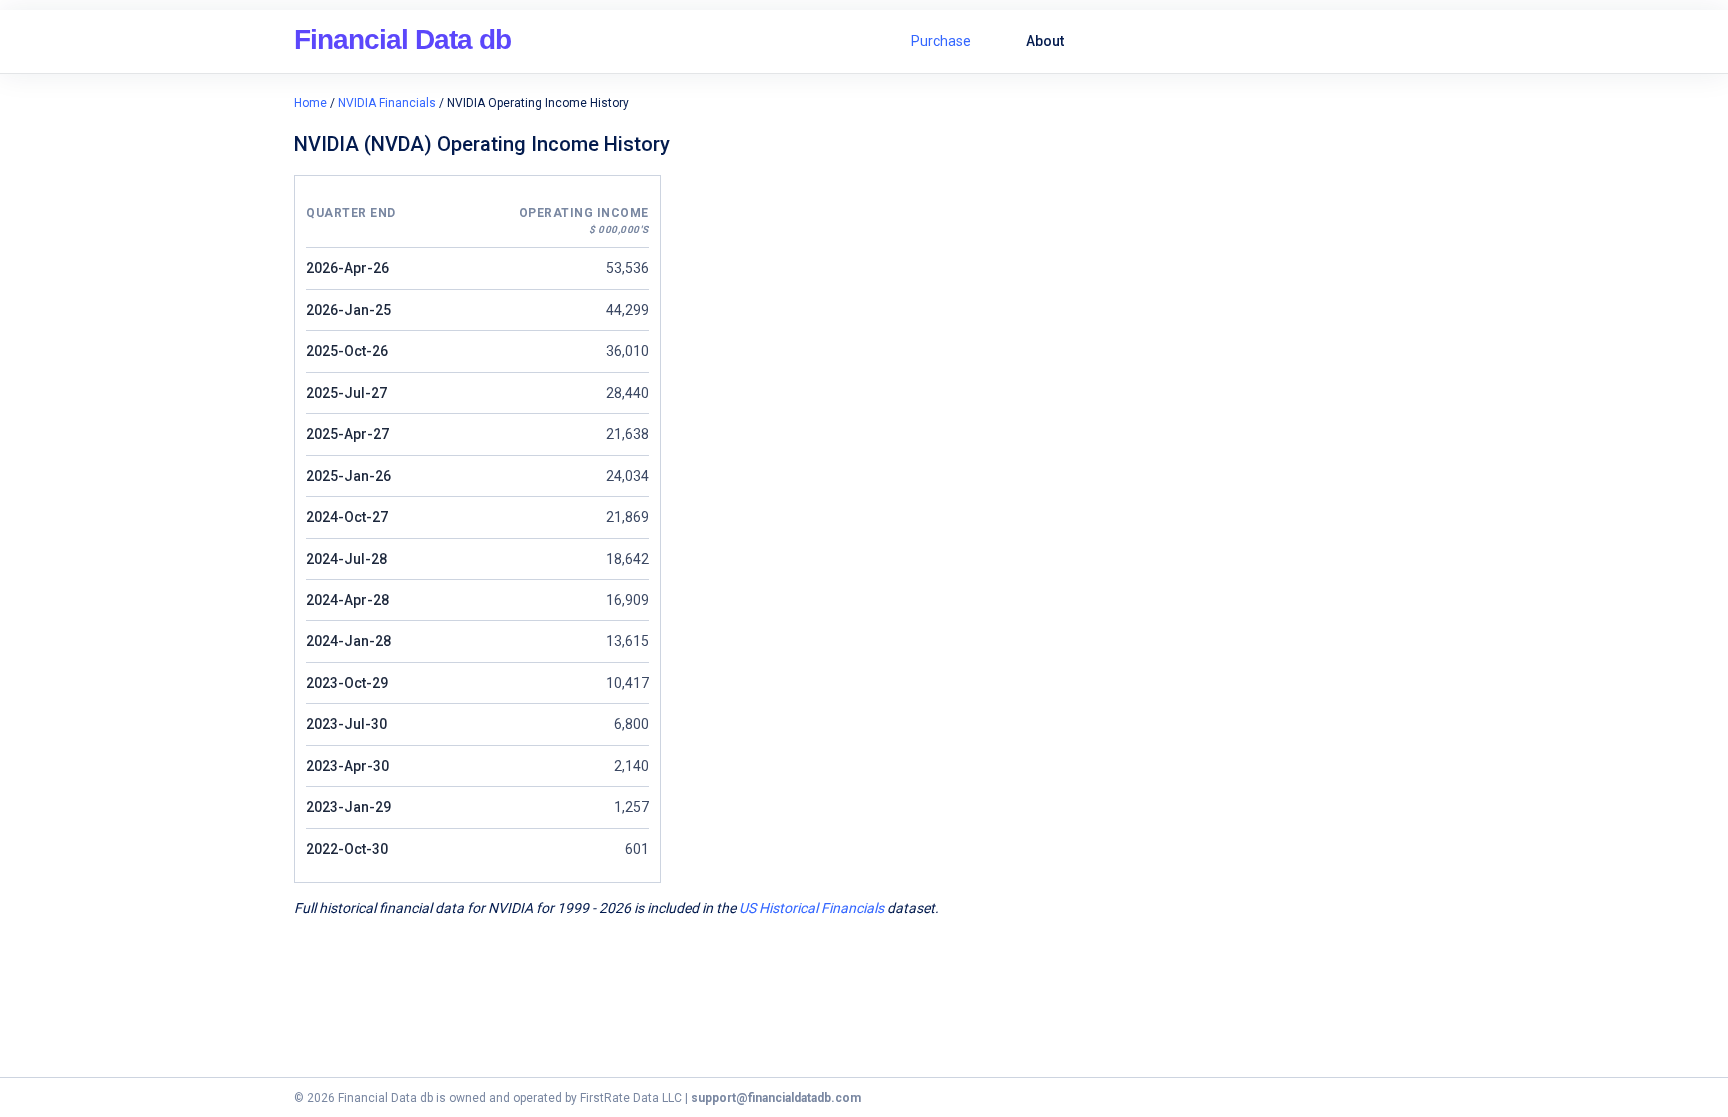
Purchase (941, 41)
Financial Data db (402, 39)
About (1045, 41)
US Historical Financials (811, 908)
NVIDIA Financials (387, 103)
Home (310, 103)
